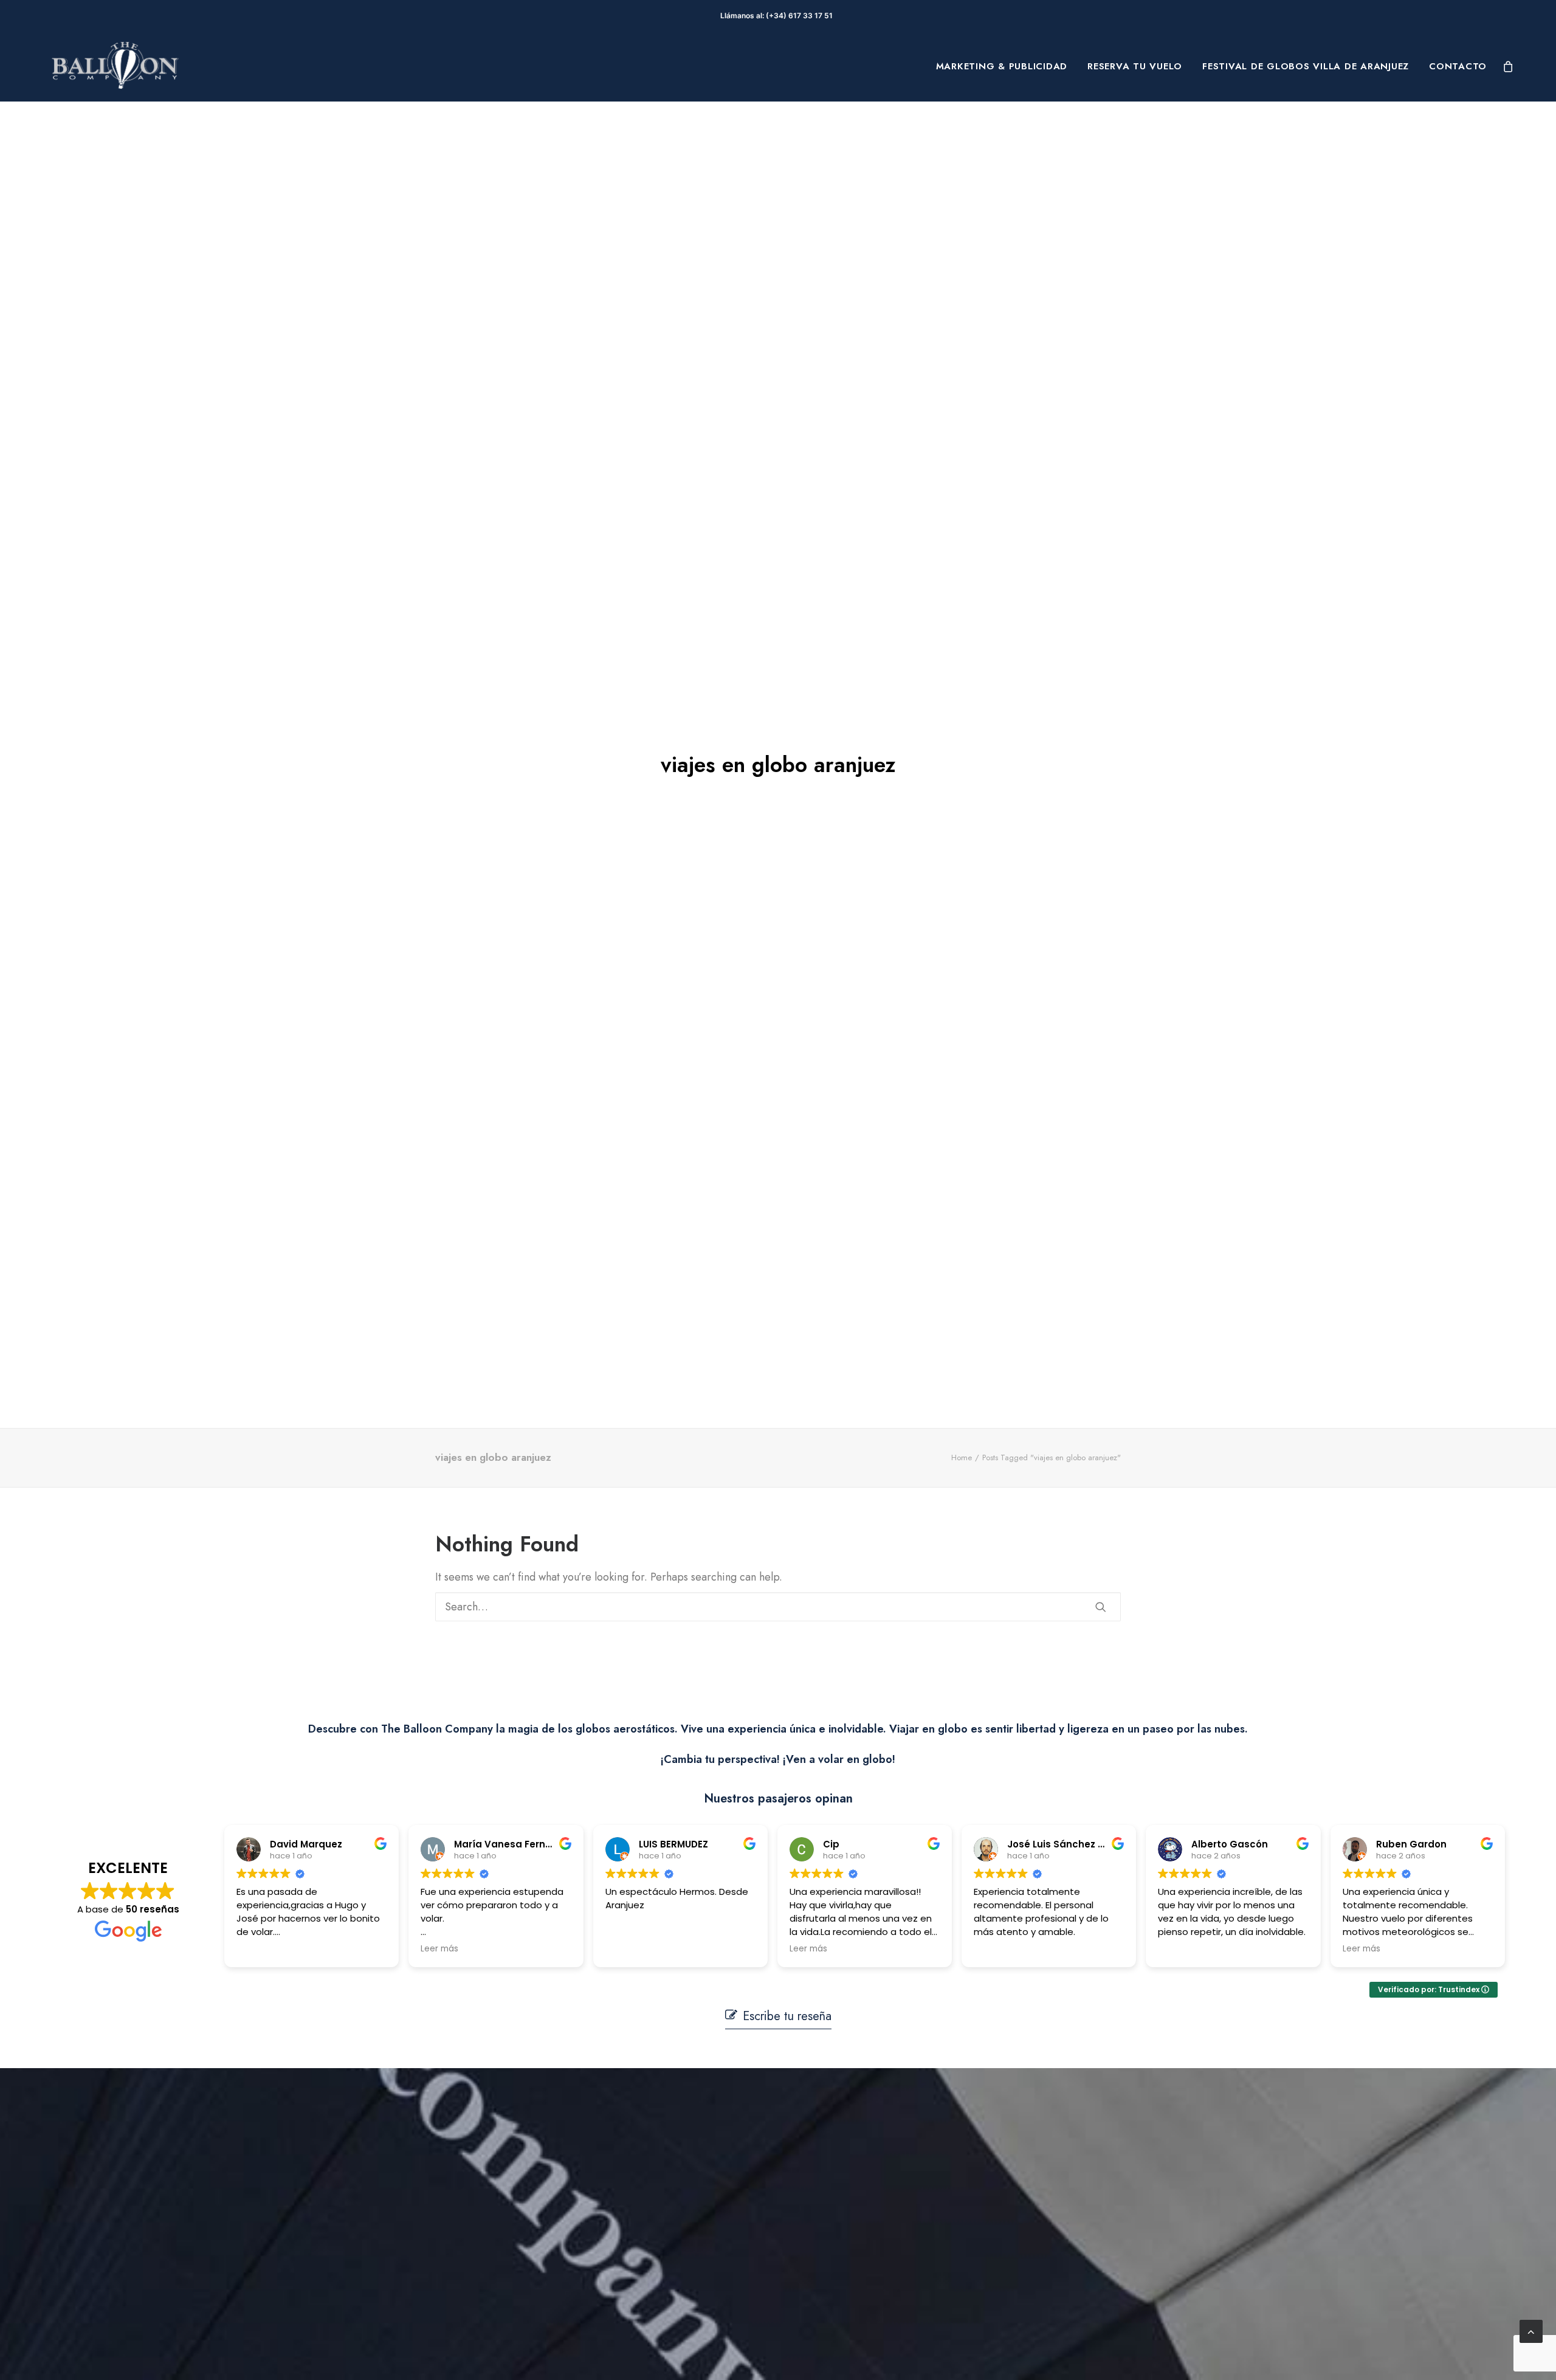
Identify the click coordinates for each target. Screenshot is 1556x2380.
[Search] (778, 1607)
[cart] (1509, 66)
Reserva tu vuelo (1135, 66)
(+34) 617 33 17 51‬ (801, 16)
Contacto (1458, 66)
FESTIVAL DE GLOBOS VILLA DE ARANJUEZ (1306, 66)
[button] (1101, 1607)
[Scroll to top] (1531, 2330)
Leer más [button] (439, 1949)
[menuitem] (1002, 66)
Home (962, 1457)
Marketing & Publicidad (1002, 66)
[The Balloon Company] (115, 66)
